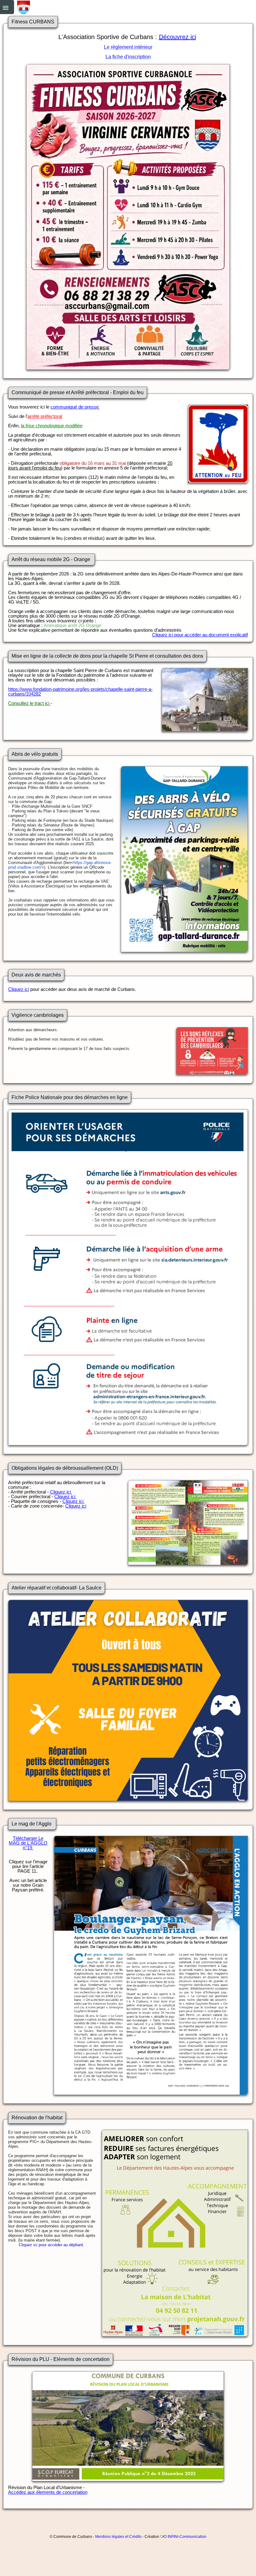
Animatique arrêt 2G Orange (72, 625)
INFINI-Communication (187, 2537)
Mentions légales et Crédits (118, 2537)
